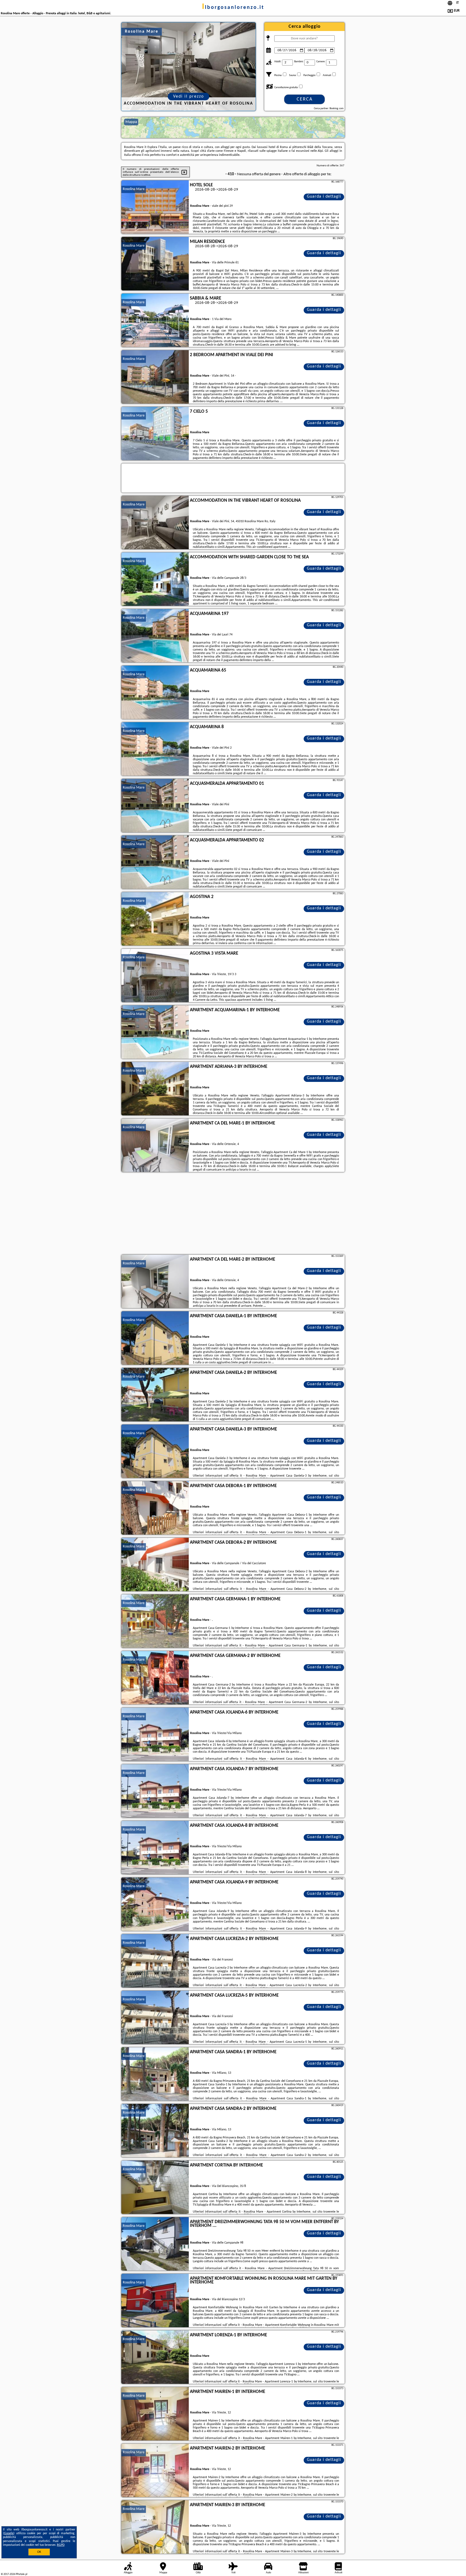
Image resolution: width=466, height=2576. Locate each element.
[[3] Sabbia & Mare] (155, 321)
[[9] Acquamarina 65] (155, 693)
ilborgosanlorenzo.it (233, 8)
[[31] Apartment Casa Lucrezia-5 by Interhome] (155, 2018)
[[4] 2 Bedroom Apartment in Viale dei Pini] (155, 377)
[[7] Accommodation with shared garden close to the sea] (155, 579)
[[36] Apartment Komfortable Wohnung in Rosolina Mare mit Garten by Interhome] (155, 2301)
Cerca (305, 99)
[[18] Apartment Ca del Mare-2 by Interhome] (155, 1282)
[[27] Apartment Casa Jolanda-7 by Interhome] (155, 1791)
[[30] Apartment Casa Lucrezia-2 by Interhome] (155, 1961)
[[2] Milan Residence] (155, 264)
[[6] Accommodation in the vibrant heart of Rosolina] (155, 523)
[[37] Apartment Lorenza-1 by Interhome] (155, 2357)
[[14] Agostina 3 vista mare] (155, 976)
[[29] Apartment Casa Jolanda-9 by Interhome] (155, 1904)
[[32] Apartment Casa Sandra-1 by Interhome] (155, 2074)
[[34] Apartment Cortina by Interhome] (155, 2188)
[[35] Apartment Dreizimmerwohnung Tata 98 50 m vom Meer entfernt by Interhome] (155, 2244)
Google (9, 2533)
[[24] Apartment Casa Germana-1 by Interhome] (155, 1621)
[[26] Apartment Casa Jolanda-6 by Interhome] (155, 1735)
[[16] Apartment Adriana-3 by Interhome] (155, 1089)
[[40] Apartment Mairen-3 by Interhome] (155, 2527)
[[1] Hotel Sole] (155, 207)
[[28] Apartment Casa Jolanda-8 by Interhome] (155, 1848)
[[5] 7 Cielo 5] (155, 434)
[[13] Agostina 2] (155, 919)
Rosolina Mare (134, 189)
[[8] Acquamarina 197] (155, 636)
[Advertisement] (233, 1214)
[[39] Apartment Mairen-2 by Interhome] (155, 2471)
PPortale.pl (21, 2574)
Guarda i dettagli (324, 197)
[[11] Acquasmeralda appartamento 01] (155, 806)
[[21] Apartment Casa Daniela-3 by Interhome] (155, 1452)
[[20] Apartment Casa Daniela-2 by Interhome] (155, 1395)
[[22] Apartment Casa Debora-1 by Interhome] (155, 1508)
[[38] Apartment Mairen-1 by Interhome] (155, 2414)
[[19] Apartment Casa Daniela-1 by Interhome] (155, 1338)
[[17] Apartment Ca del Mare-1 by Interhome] (155, 1146)
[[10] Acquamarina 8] (155, 749)
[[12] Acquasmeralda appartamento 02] (155, 862)
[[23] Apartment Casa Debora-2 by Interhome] (155, 1565)
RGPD (61, 2545)
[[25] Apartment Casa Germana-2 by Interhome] (155, 1678)
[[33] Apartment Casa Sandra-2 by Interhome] (155, 2131)
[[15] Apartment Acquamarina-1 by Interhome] (155, 1032)
